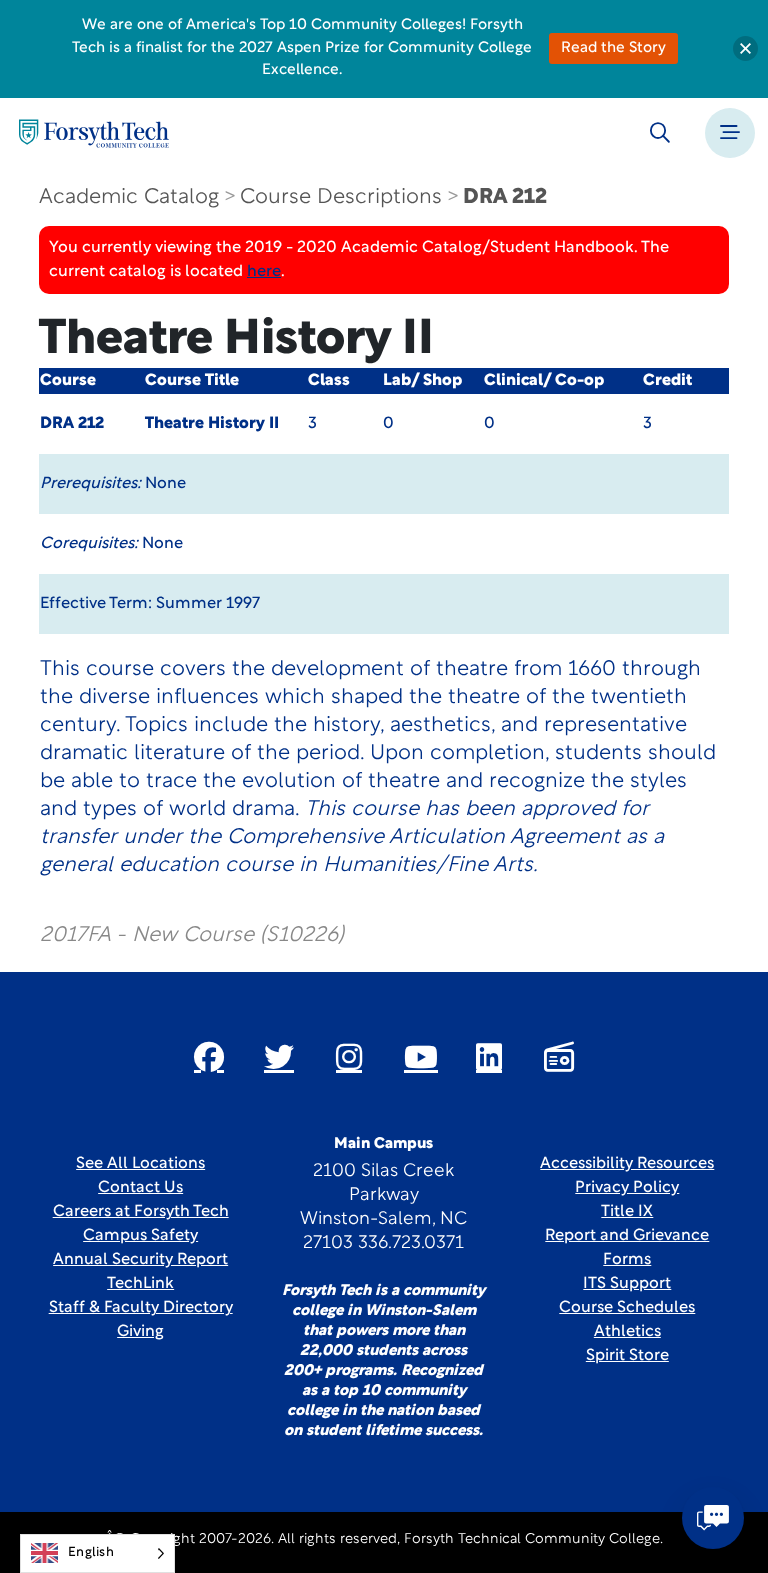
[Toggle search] (660, 133)
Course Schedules (627, 1308)
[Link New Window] (209, 1057)
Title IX (627, 1212)
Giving (140, 1332)
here (264, 272)
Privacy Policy (627, 1188)
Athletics (627, 1332)
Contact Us (140, 1188)
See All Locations (140, 1164)
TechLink (140, 1284)
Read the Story (613, 48)
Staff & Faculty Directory (141, 1308)
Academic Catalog (129, 197)
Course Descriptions (341, 197)
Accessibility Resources (627, 1164)
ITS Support (627, 1284)
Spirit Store (627, 1356)
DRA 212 (505, 197)
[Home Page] (94, 133)
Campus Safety (140, 1236)
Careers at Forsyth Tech (141, 1212)
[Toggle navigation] (730, 133)
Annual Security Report (140, 1260)
